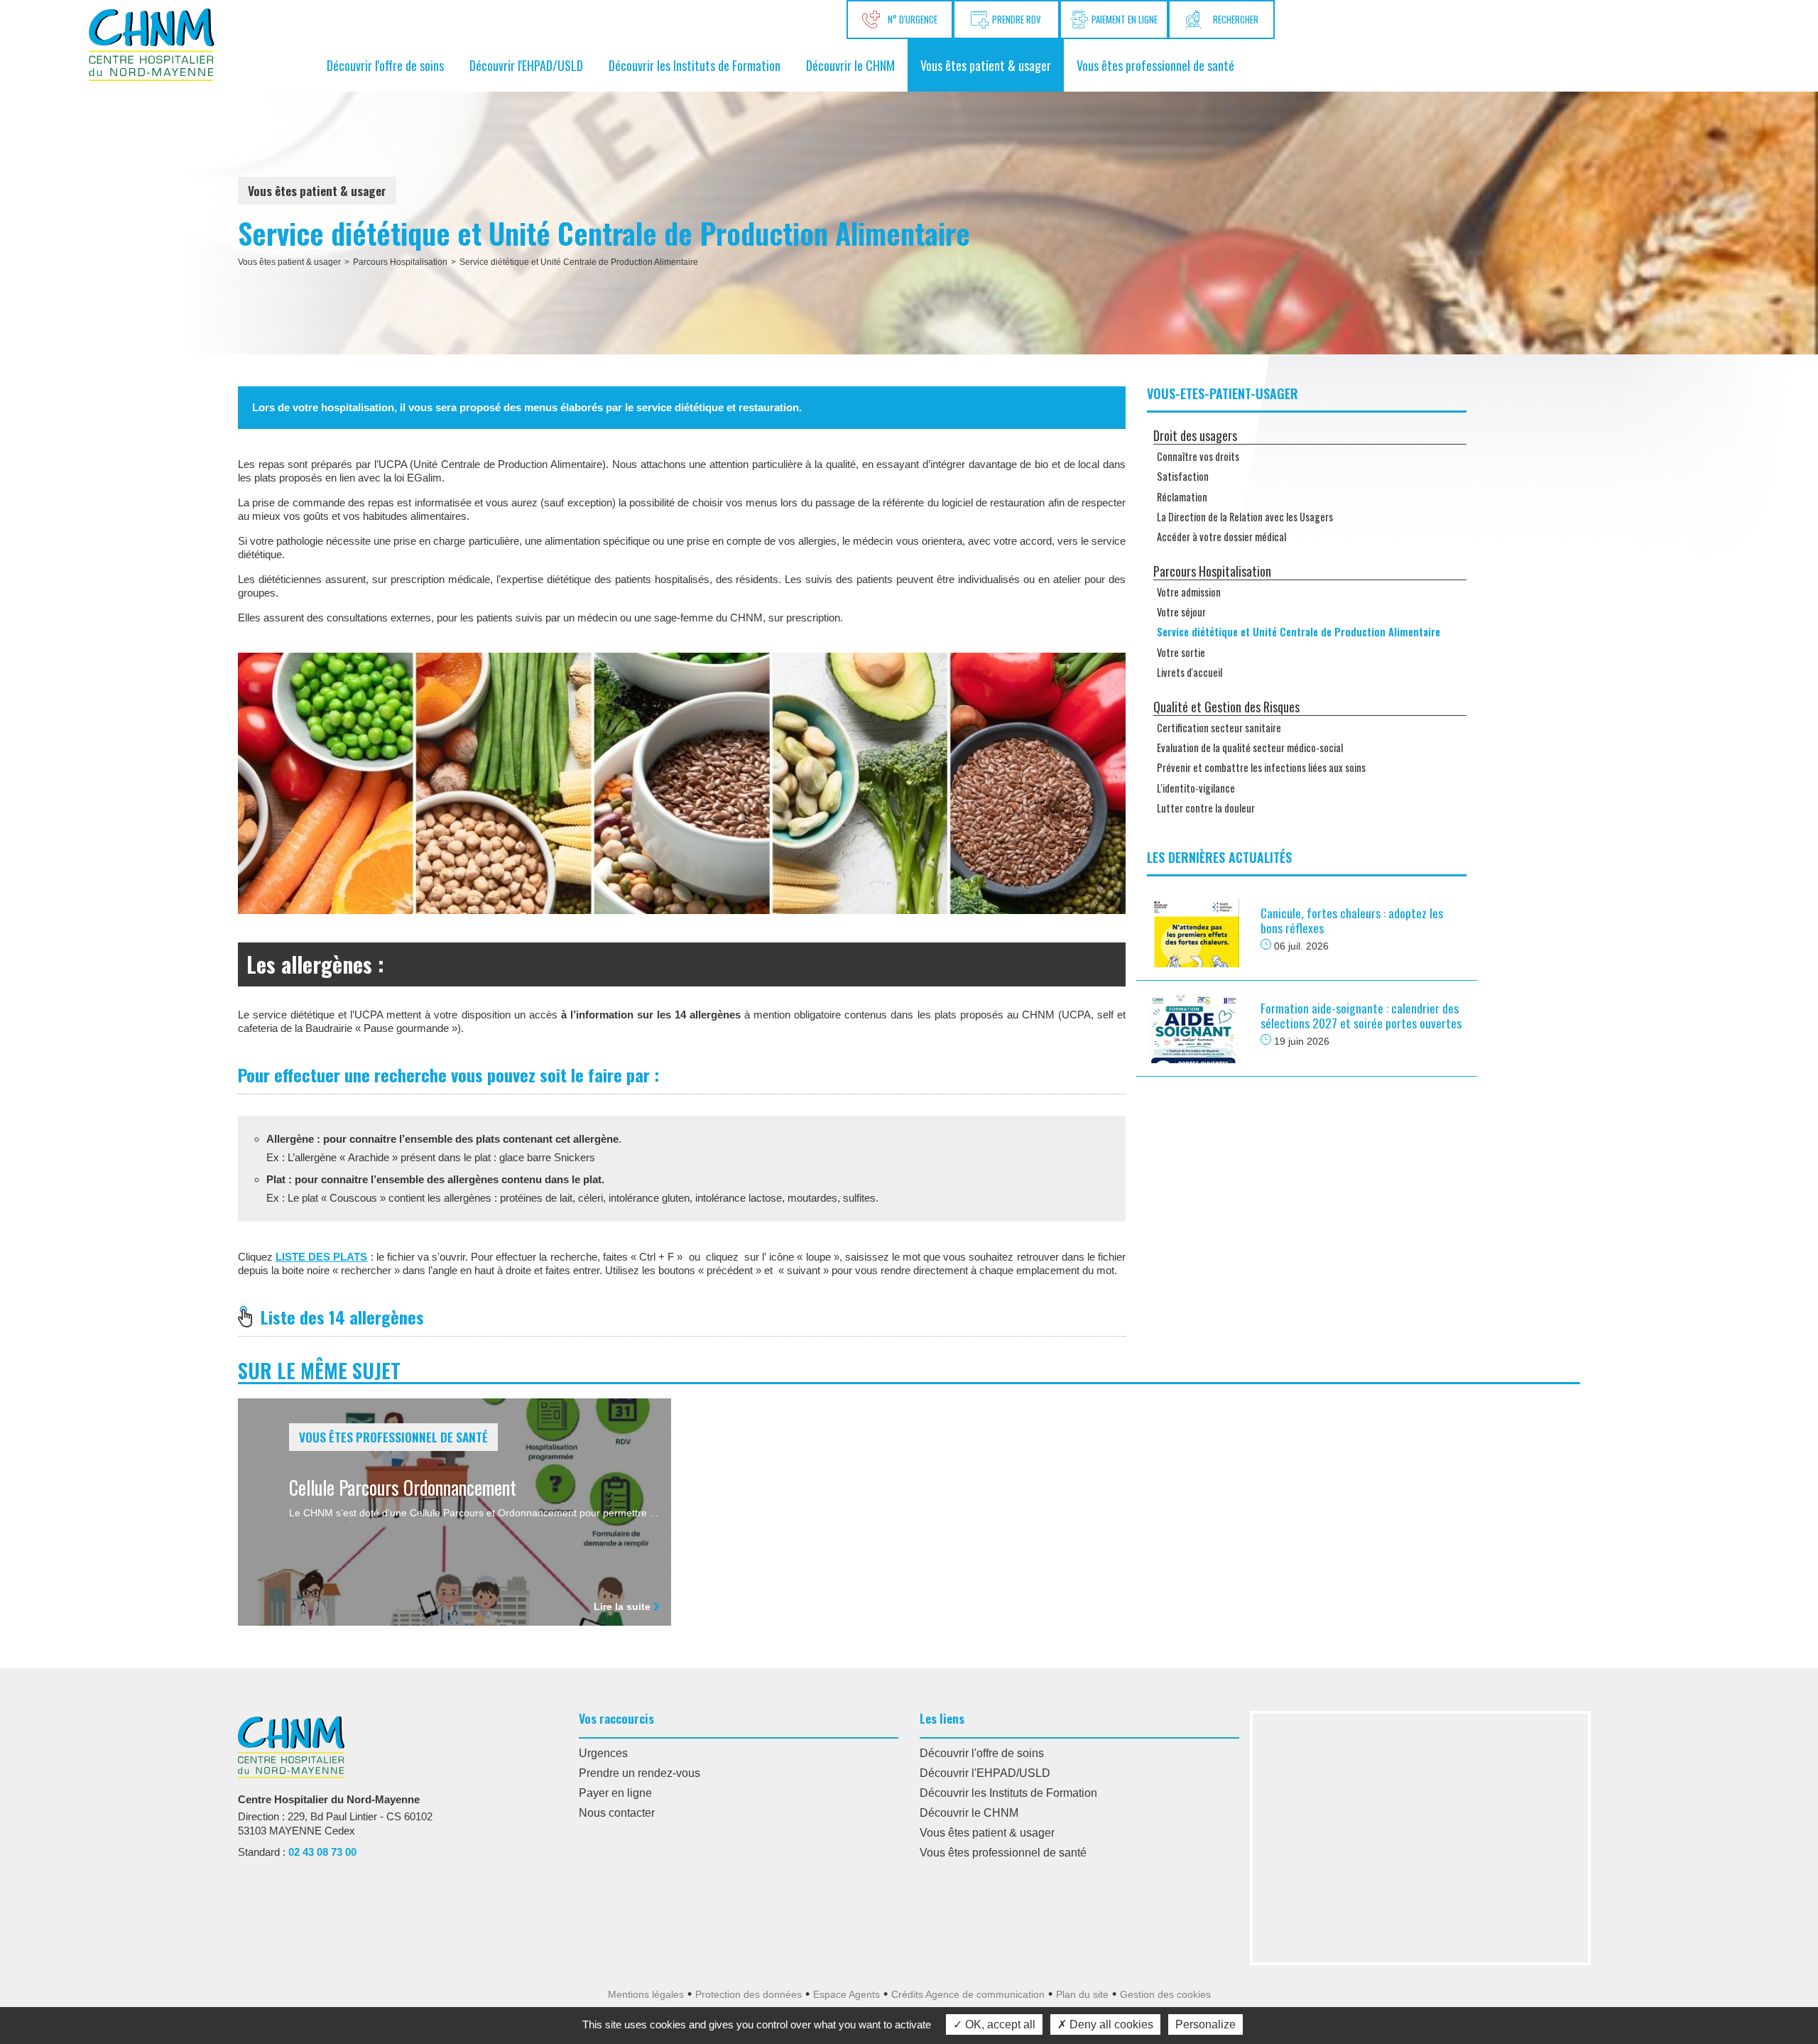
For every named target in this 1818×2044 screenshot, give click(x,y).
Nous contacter (617, 1813)
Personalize (1205, 2024)
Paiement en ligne (1125, 19)
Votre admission (1189, 592)
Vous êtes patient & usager (986, 65)
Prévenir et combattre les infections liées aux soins (1261, 767)
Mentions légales (646, 1994)
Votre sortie (1181, 652)
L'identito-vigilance (1196, 788)
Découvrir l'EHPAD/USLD (526, 65)
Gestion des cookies (1165, 1994)
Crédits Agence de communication (968, 1994)
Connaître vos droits (1198, 456)
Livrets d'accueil (1190, 672)
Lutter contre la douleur (1206, 808)
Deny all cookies (1110, 2024)
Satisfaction (1183, 476)
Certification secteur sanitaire (1219, 728)
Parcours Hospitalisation (400, 262)
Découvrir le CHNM (850, 65)
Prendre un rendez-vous (639, 1773)
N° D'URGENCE (910, 19)
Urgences (603, 1753)
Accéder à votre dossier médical (1221, 537)
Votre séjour (1181, 612)
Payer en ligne (615, 1793)
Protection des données (749, 1994)
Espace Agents (847, 1994)
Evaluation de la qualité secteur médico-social (1250, 748)
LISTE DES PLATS (321, 1257)
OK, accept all (999, 2024)
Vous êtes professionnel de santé (1155, 65)
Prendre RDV (1017, 19)
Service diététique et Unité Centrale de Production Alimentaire (579, 262)
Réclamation (1182, 497)
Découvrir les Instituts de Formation (695, 65)
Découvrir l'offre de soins (385, 65)
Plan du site (1082, 1994)
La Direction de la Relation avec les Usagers (1245, 517)
